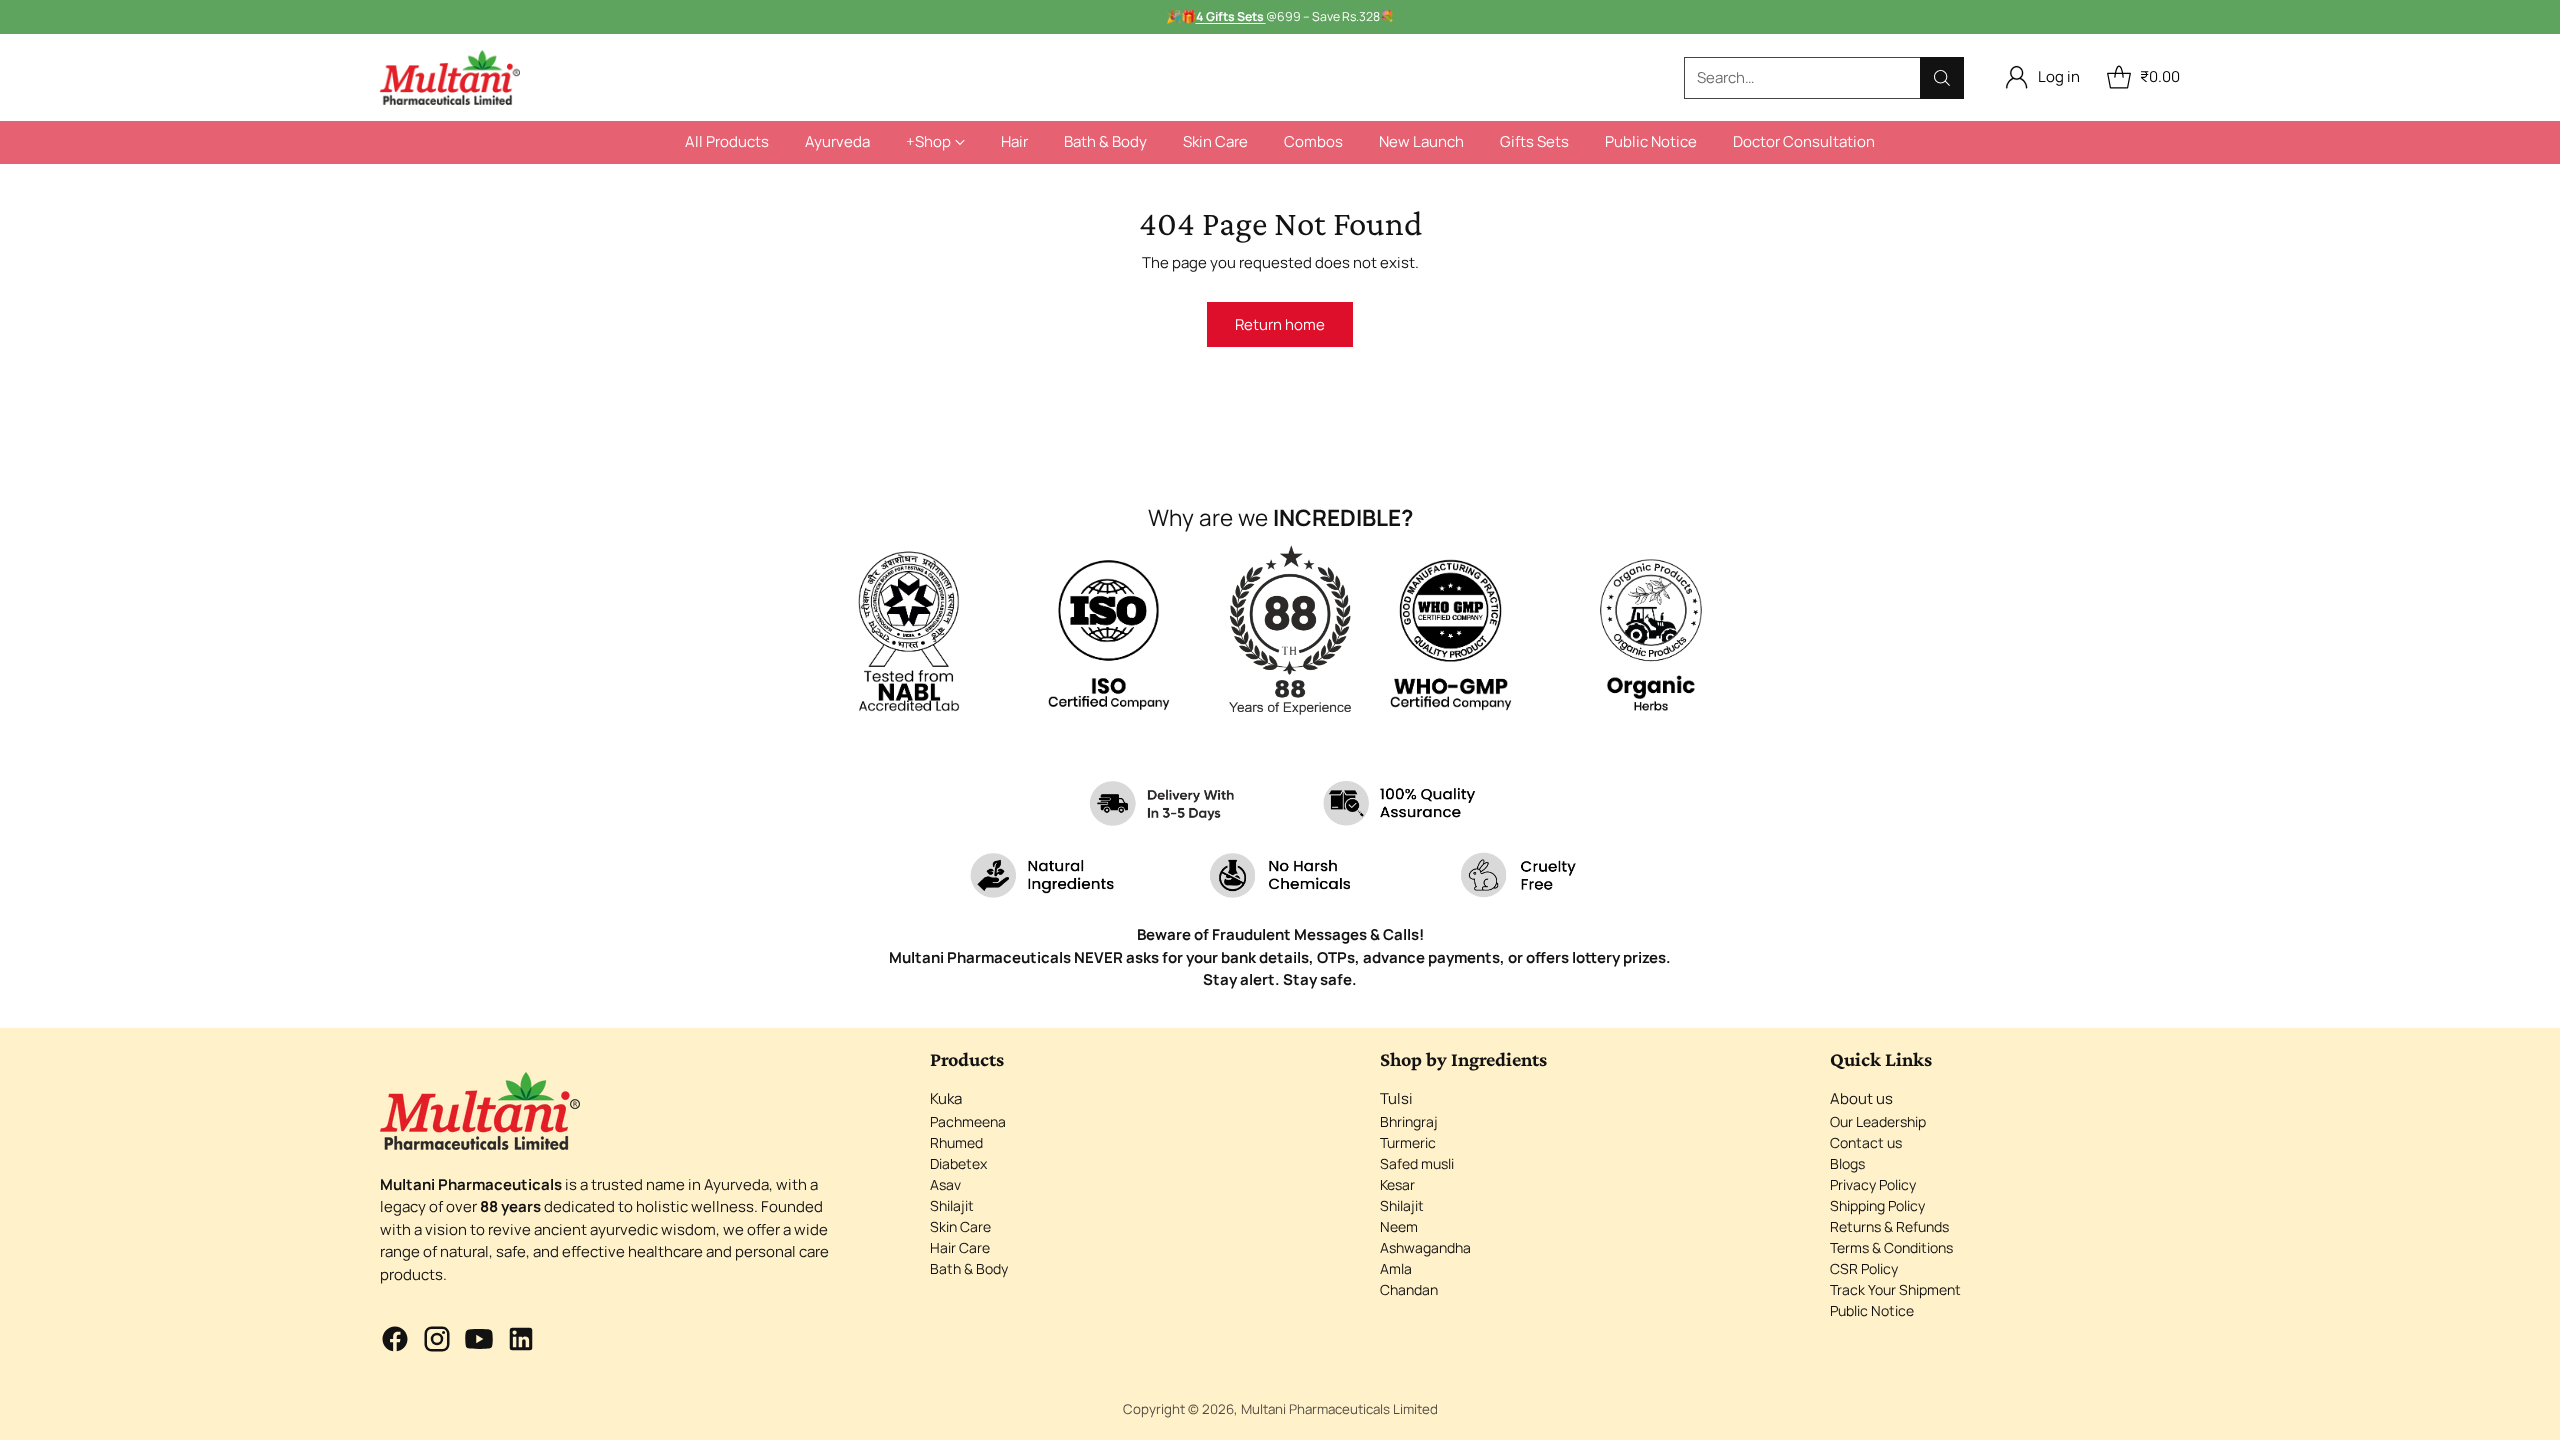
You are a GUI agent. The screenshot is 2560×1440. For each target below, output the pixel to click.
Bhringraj (1409, 1121)
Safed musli (1417, 1163)
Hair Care (960, 1247)
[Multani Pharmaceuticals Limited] (450, 77)
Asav (945, 1184)
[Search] (1942, 78)
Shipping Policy (1877, 1205)
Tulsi (1396, 1098)
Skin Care (960, 1226)
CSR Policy (1864, 1268)
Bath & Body (969, 1268)
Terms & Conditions (1891, 1247)
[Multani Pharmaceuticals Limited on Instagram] (437, 1342)
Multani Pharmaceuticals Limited (1339, 1409)
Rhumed (956, 1142)
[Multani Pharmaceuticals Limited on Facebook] (395, 1342)
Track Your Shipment (1895, 1289)
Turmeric (1408, 1142)
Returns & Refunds (1889, 1226)
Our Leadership (1878, 1121)
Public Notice (1872, 1310)
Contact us (1866, 1142)
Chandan (1409, 1289)
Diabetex (958, 1163)
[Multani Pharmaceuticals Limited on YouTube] (479, 1342)
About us (1861, 1098)
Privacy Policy (1873, 1184)
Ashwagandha (1425, 1247)
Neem (1399, 1226)
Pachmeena (968, 1121)
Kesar (1397, 1184)
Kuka (946, 1098)
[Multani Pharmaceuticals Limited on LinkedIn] (521, 1342)
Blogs (1847, 1163)
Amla (1396, 1268)
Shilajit (952, 1205)
